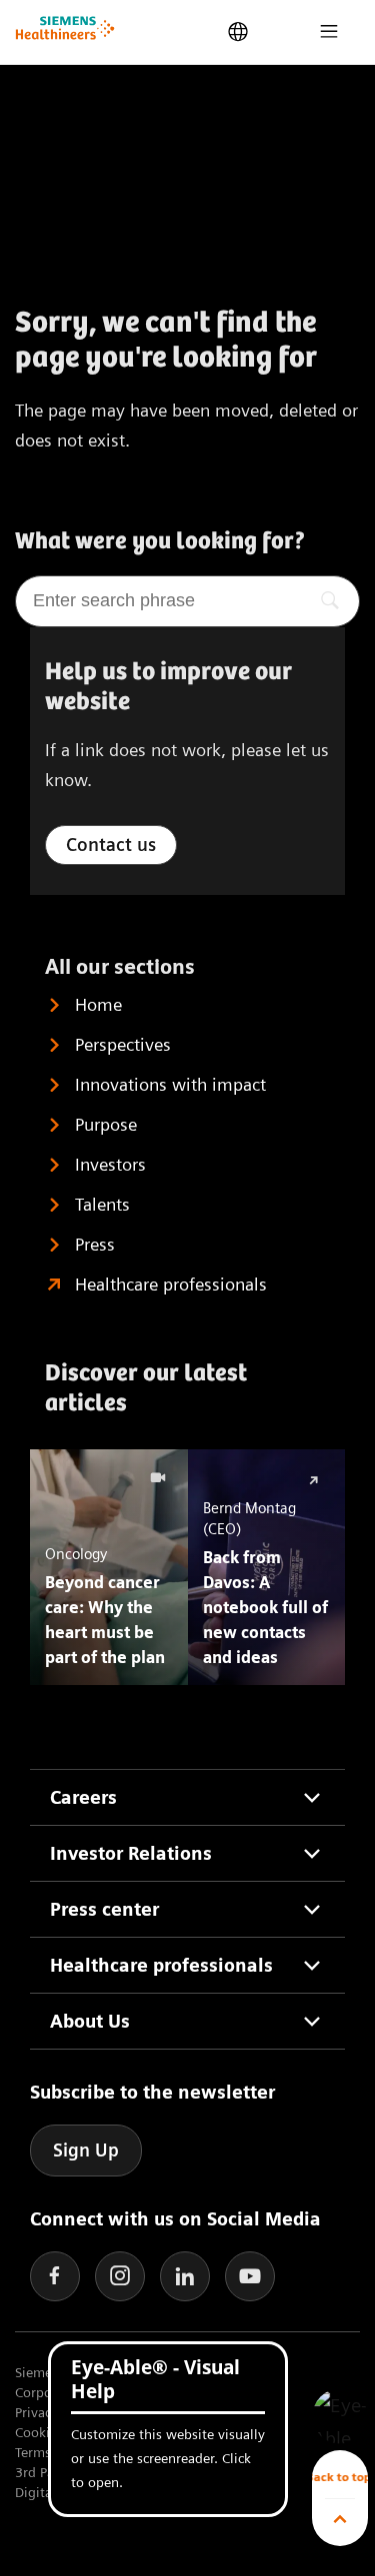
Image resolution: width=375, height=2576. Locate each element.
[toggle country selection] (238, 32)
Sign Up (86, 2150)
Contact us (111, 845)
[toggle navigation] (329, 32)
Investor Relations (131, 1853)
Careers (83, 1797)
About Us (90, 2021)
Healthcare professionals (161, 1965)
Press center (104, 1909)
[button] (340, 2417)
